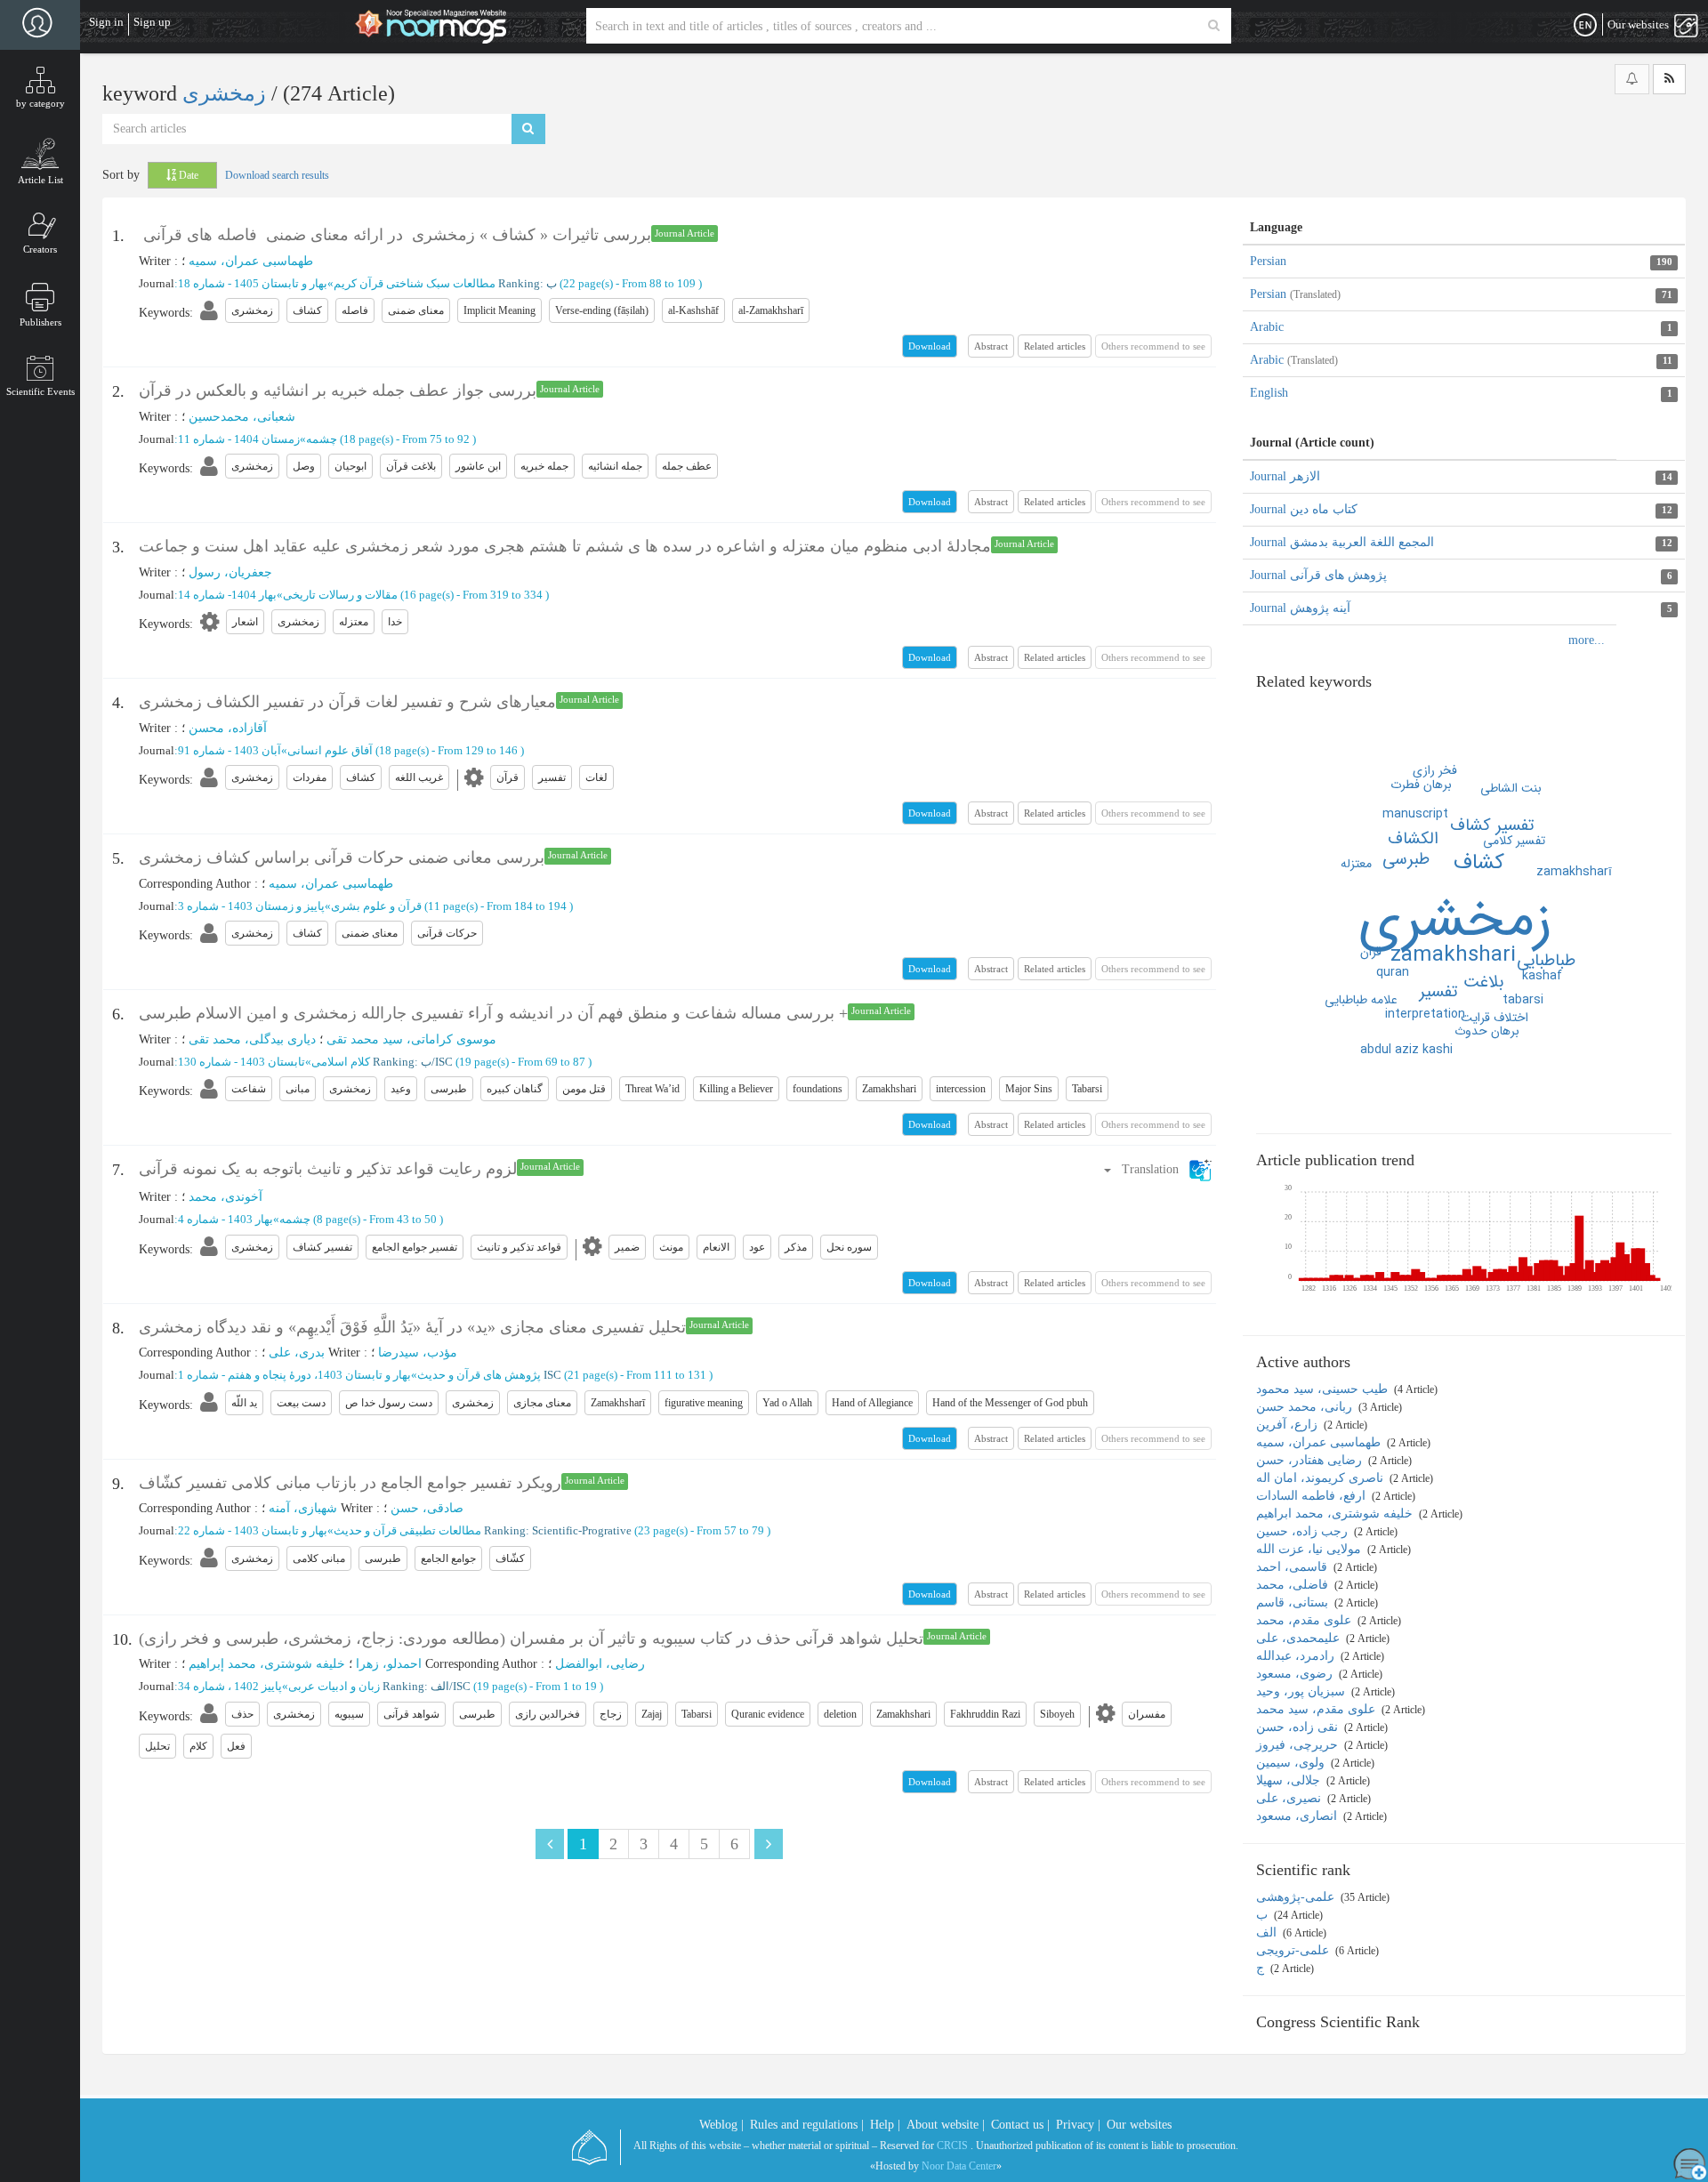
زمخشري (1455, 921)
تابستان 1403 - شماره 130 (242, 1062)
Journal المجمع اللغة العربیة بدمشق (1342, 542)
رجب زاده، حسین (1304, 1531)
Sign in (106, 22)
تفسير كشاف (1492, 825)
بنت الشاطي (1511, 788)
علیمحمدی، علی (1300, 1638)
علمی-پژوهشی (1297, 1897)
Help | (885, 2125)
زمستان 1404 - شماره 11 (239, 439)
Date (187, 175)
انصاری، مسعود (1298, 1816)
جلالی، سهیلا (1290, 1780)
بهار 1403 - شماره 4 (226, 1219)
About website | (946, 2125)
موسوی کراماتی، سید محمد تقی (411, 1039)
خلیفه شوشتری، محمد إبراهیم (267, 1664)
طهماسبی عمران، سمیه (251, 261)
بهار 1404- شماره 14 (227, 595)
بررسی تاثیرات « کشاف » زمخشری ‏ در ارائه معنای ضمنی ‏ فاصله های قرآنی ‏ (395, 235)
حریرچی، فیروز (1299, 1745)
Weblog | (721, 2125)
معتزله (1356, 864)
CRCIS (952, 2146)
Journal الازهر (1285, 476)
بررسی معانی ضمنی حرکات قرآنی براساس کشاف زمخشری (342, 858)
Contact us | (1020, 2125)
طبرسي (1406, 859)
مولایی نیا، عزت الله (1310, 1549)
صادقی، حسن (427, 1508)
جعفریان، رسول (230, 572)
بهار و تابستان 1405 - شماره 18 (253, 283)
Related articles (1055, 346)
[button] (1157, 1169)
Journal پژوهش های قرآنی (1318, 575)
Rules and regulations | (807, 2125)
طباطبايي (1546, 961)
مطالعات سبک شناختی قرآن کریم (415, 283)
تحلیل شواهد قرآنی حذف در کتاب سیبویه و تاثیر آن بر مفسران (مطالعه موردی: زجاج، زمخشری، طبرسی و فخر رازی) (531, 1639)
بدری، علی (297, 1353)
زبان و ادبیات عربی (334, 1686)
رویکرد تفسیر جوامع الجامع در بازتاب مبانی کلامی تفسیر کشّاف (350, 1483)
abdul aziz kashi (1406, 1050)
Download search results (277, 175)
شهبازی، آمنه (303, 1508)
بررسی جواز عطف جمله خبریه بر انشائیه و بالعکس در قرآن (338, 391)
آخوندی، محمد (226, 1197)
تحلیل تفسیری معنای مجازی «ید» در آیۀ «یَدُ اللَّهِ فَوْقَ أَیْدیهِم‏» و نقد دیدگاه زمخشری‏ (412, 1327)
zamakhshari (1453, 955)
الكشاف (1413, 839)
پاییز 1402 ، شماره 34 (230, 1686)
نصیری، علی (1290, 1798)
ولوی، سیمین (1292, 1763)
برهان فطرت (1421, 785)
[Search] (1214, 26)
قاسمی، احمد (1293, 1567)
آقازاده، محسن (228, 728)
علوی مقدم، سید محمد (1317, 1709)
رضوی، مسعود (1296, 1674)
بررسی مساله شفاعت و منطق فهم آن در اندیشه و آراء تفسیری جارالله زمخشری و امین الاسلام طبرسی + (493, 1013)
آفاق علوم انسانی (330, 750)
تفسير (1438, 992)
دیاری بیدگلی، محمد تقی (252, 1039)
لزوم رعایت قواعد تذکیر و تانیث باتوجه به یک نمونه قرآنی (328, 1169)
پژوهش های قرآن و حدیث (479, 1375)
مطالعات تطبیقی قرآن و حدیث (407, 1530)
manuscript (1415, 814)
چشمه (322, 439)
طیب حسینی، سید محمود (1324, 1389)
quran (1393, 972)
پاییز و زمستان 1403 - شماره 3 (251, 906)
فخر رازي (1435, 770)
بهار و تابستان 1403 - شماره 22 (253, 1530)
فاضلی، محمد (1294, 1585)
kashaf (1542, 976)
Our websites (1139, 2125)
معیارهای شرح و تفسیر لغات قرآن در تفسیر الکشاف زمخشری (347, 702)
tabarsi (1523, 1000)
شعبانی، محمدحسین (242, 417)
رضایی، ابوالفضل (600, 1664)
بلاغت (1483, 982)
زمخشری (227, 93)
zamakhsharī (1574, 872)
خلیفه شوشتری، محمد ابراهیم (1336, 1514)
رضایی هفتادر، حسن (1311, 1460)
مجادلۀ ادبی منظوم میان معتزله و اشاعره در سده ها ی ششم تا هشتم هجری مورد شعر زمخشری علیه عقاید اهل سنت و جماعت (565, 546)
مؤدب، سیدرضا (418, 1353)
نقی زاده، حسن (1299, 1727)
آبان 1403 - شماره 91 (230, 750)
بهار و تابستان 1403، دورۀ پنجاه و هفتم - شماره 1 (294, 1375)
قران (1371, 952)
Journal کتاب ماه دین (1304, 509)
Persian (1268, 261)
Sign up (152, 22)
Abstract (991, 346)
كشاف (1479, 863)
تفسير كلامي (1514, 841)
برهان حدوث (1487, 1031)
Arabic (1267, 327)
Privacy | (1078, 2125)
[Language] (1585, 26)
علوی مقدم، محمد (1305, 1620)
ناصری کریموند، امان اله (1321, 1478)
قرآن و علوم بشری (376, 906)
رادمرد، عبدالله (1297, 1656)
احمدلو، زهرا (389, 1664)
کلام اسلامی (341, 1062)
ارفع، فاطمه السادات (1313, 1496)
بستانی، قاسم (1294, 1602)
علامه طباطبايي (1361, 1000)
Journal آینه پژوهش (1300, 608)
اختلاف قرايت (1494, 1018)
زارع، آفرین (1289, 1425)
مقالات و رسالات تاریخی (340, 595)
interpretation (1425, 1014)
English (1269, 393)
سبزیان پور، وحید (1302, 1691)
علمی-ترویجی (1294, 1950)
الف (1268, 1932)
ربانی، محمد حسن (1306, 1407)
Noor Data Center (959, 2166)
